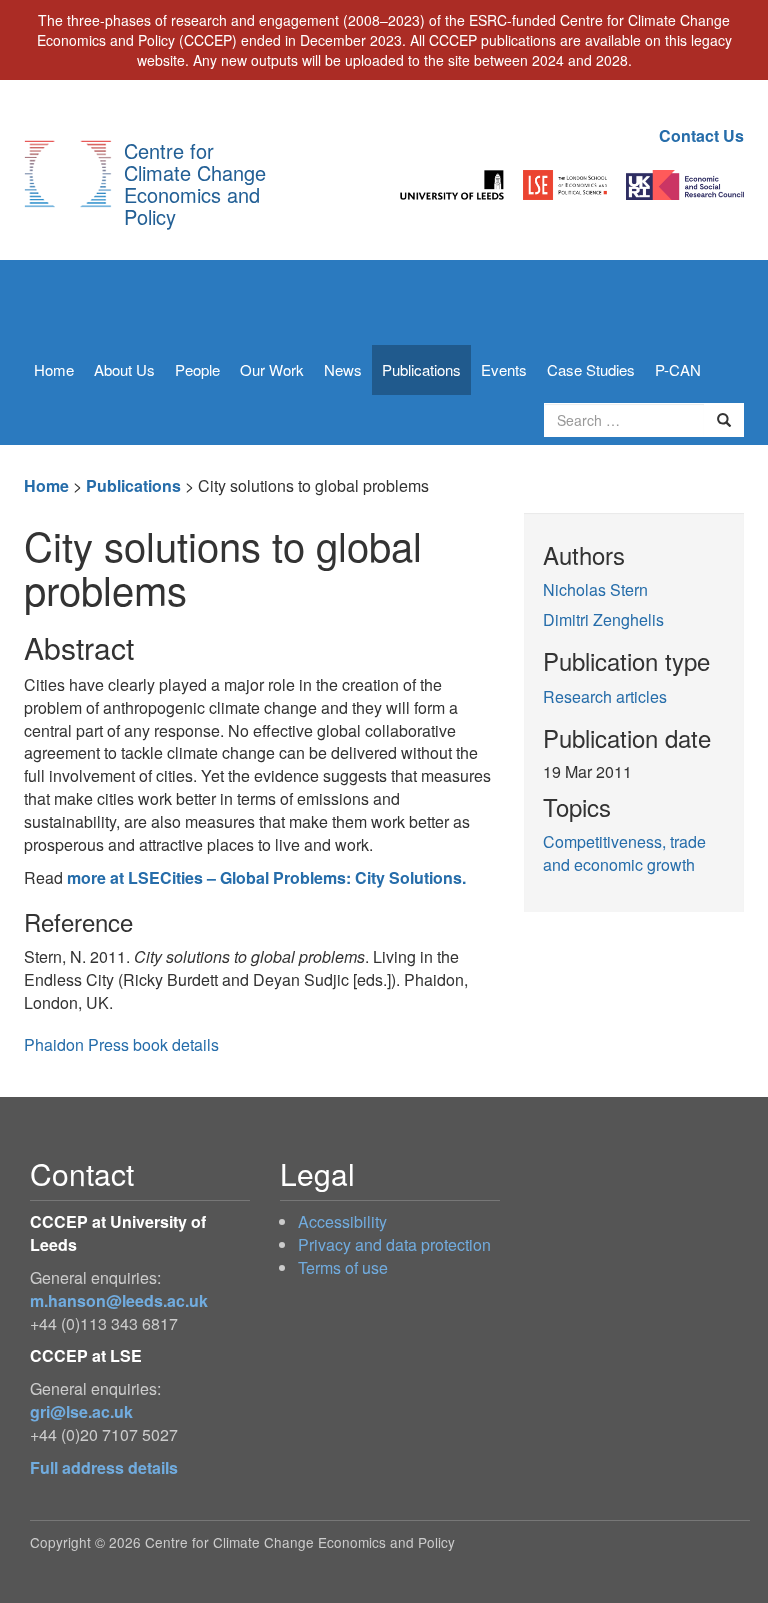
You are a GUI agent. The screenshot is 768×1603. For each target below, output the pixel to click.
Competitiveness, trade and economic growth (624, 853)
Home (54, 369)
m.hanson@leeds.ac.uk (119, 1300)
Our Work (272, 369)
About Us (124, 369)
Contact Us (701, 135)
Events (504, 369)
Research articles (605, 696)
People (197, 369)
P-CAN (678, 369)
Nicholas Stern (595, 589)
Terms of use (343, 1267)
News (343, 369)
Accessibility (342, 1221)
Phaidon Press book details (121, 1044)
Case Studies (591, 369)
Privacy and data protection (394, 1244)
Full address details (104, 1467)
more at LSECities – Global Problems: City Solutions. (266, 877)
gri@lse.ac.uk (81, 1411)
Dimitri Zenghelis (603, 619)
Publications (421, 369)
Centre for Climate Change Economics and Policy (195, 183)
